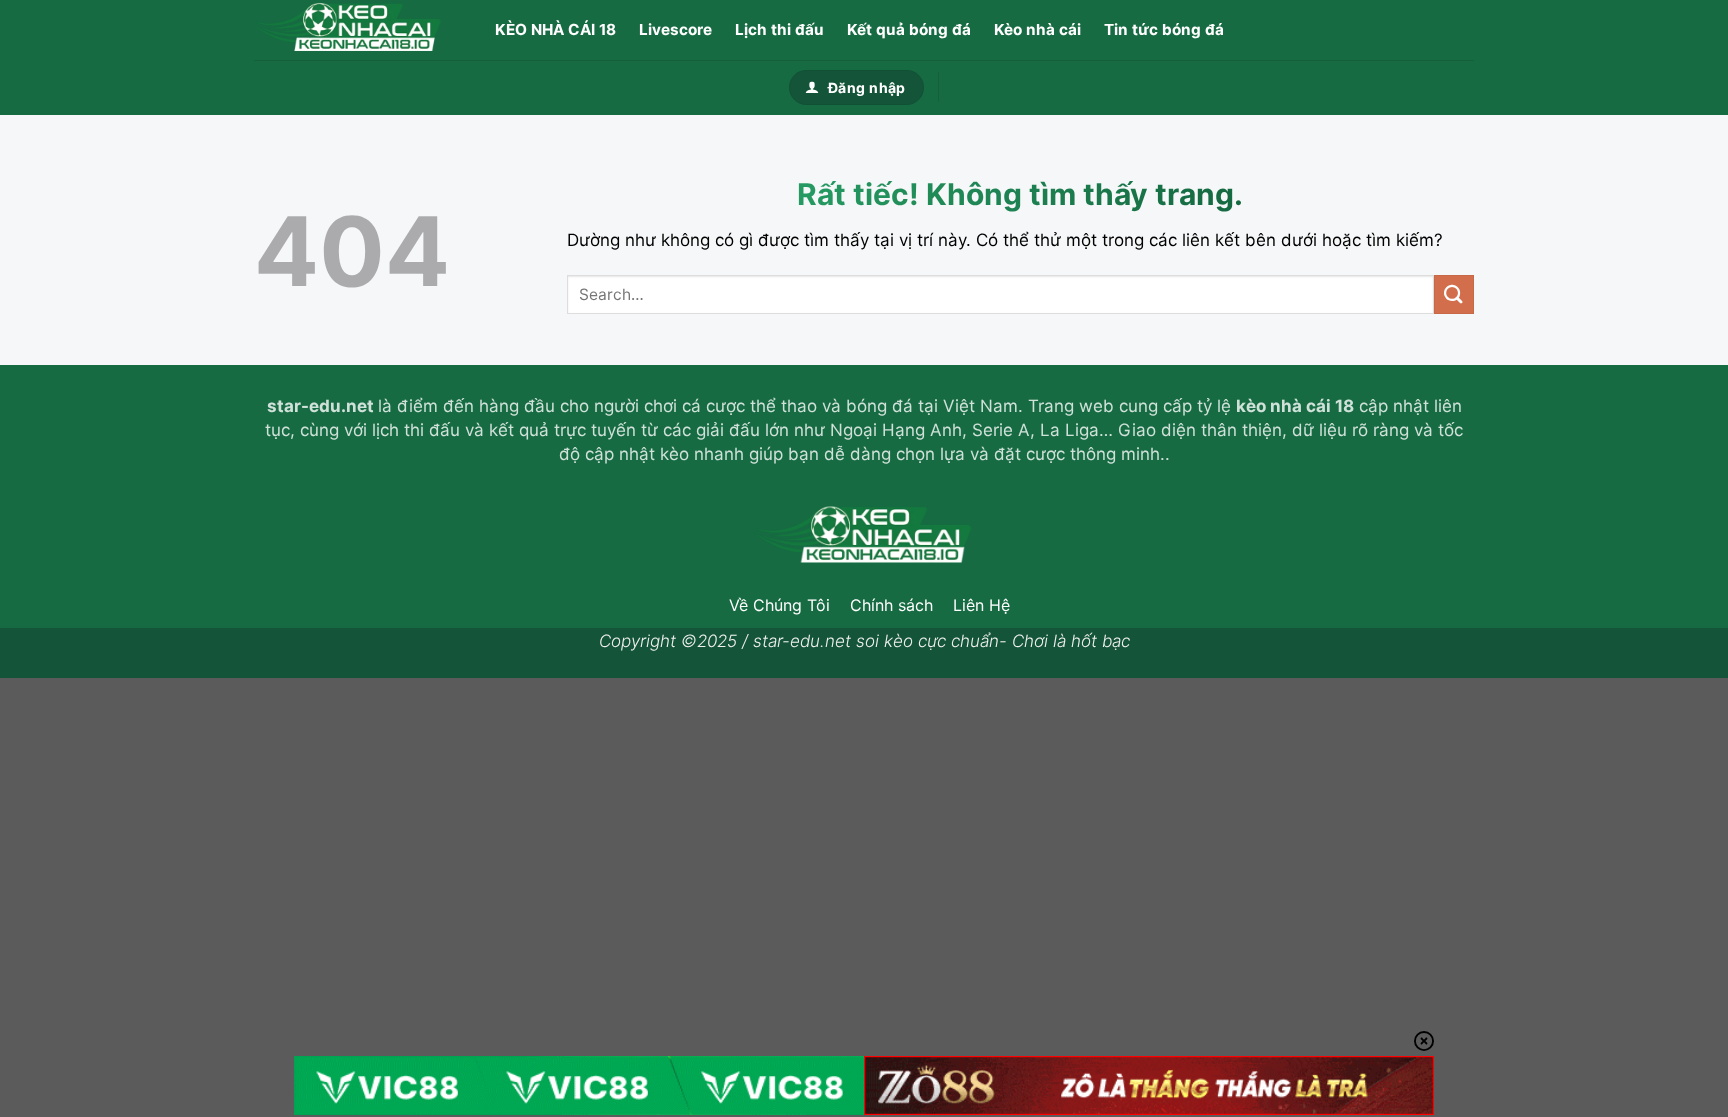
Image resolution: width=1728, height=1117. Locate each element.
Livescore (675, 29)
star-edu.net (320, 406)
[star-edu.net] (354, 30)
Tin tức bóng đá (1164, 29)
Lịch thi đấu (779, 29)
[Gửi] (1454, 294)
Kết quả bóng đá (909, 29)
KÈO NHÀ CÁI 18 (555, 29)
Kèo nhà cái (1037, 29)
